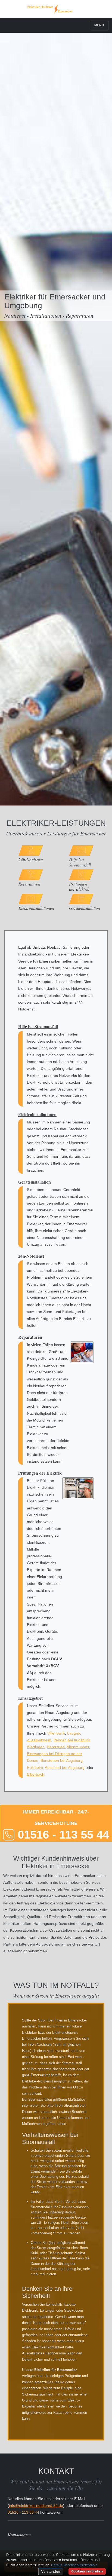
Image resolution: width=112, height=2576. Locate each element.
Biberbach (36, 1774)
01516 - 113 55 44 (23, 2512)
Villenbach (56, 1733)
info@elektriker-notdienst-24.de (36, 2505)
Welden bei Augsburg (72, 1740)
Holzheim (35, 1768)
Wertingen (36, 1747)
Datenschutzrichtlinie (80, 2565)
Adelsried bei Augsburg (65, 1768)
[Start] (56, 9)
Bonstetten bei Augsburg (62, 1760)
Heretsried (56, 1747)
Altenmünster (78, 1747)
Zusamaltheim (39, 1740)
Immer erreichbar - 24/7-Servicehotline (62, 1825)
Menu (99, 25)
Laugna (74, 1733)
